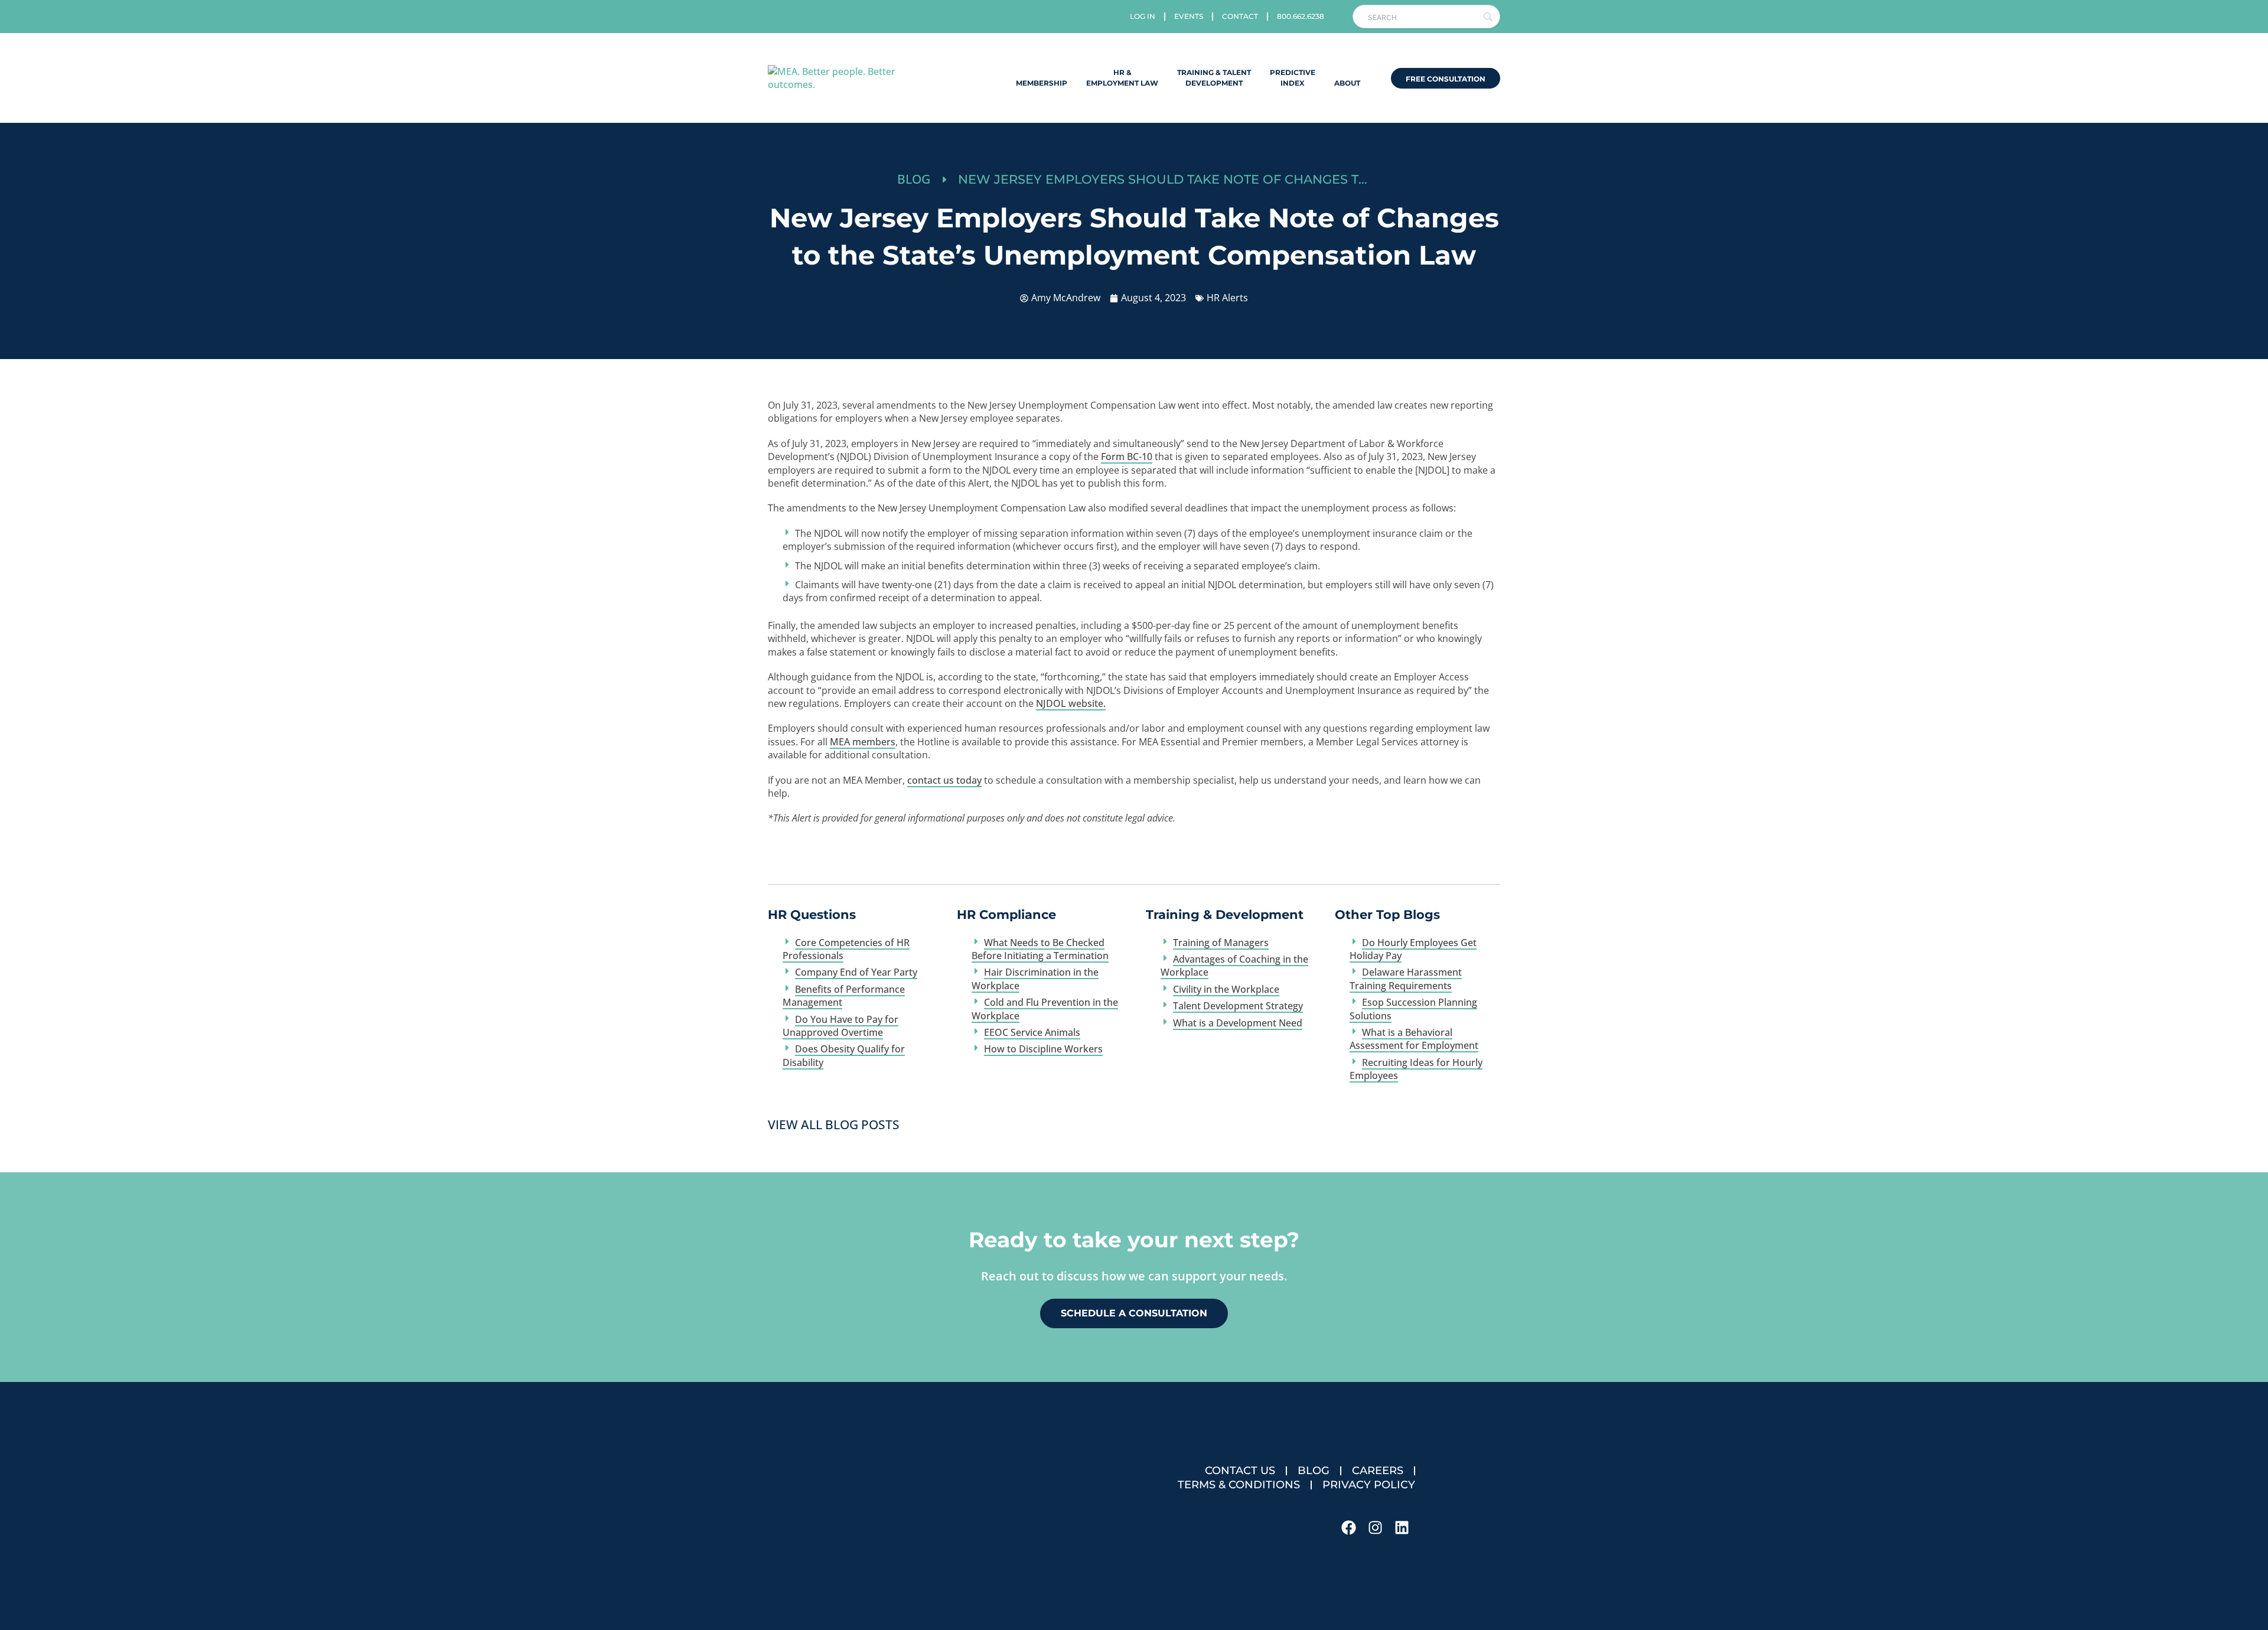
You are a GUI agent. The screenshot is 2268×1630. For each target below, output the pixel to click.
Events (1189, 16)
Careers (1378, 1471)
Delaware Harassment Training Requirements (1406, 979)
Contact (1240, 16)
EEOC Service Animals (1032, 1032)
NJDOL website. (1071, 703)
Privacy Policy (1369, 1485)
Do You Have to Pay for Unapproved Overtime (840, 1026)
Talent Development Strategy (1238, 1006)
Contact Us (1240, 1471)
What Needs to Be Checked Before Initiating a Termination (1040, 949)
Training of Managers (1221, 943)
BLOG (914, 179)
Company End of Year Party (856, 972)
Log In (1143, 16)
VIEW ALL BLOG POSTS (834, 1124)
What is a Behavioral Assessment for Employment (1414, 1039)
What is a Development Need (1238, 1023)
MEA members (863, 742)
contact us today (944, 780)
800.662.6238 (1301, 16)
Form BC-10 (1127, 457)
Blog (1314, 1471)
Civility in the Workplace (1226, 989)
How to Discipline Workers (1043, 1049)
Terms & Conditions (1239, 1485)
